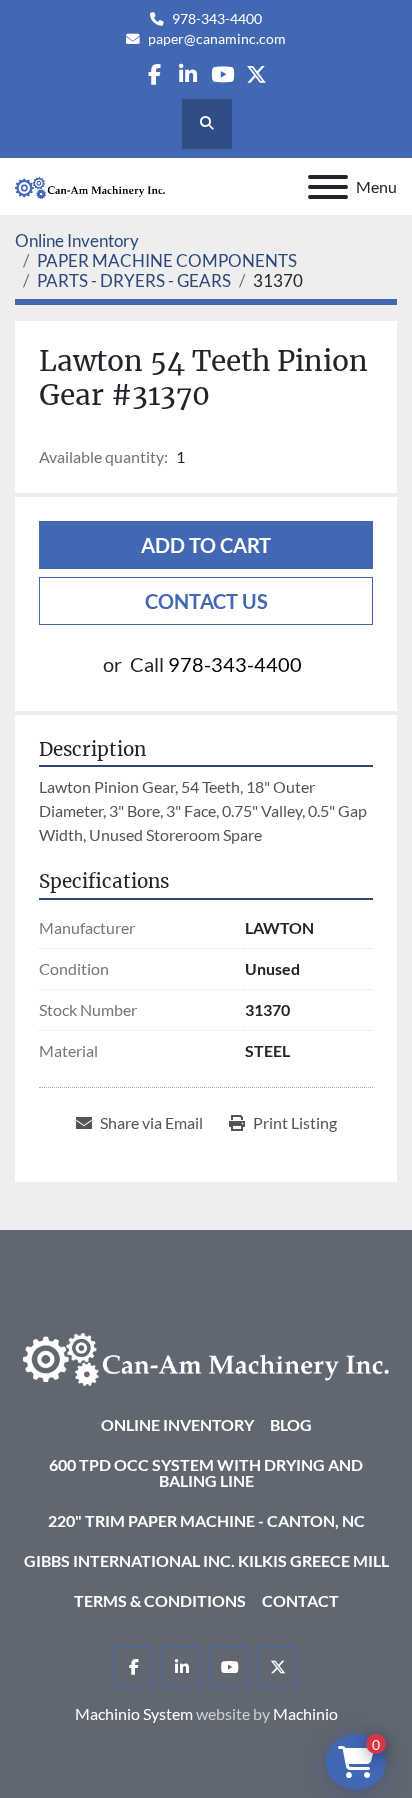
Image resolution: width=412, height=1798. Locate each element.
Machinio (305, 1713)
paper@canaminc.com (217, 39)
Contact (300, 1600)
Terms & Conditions (160, 1600)
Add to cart (206, 545)
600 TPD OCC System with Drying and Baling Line (206, 1472)
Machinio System (134, 1713)
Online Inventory (177, 1424)
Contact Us (206, 601)
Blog (291, 1424)
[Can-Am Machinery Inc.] (206, 1356)
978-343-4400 (217, 19)
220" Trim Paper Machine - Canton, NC (206, 1520)
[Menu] (328, 187)
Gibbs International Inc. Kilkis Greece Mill (206, 1560)
